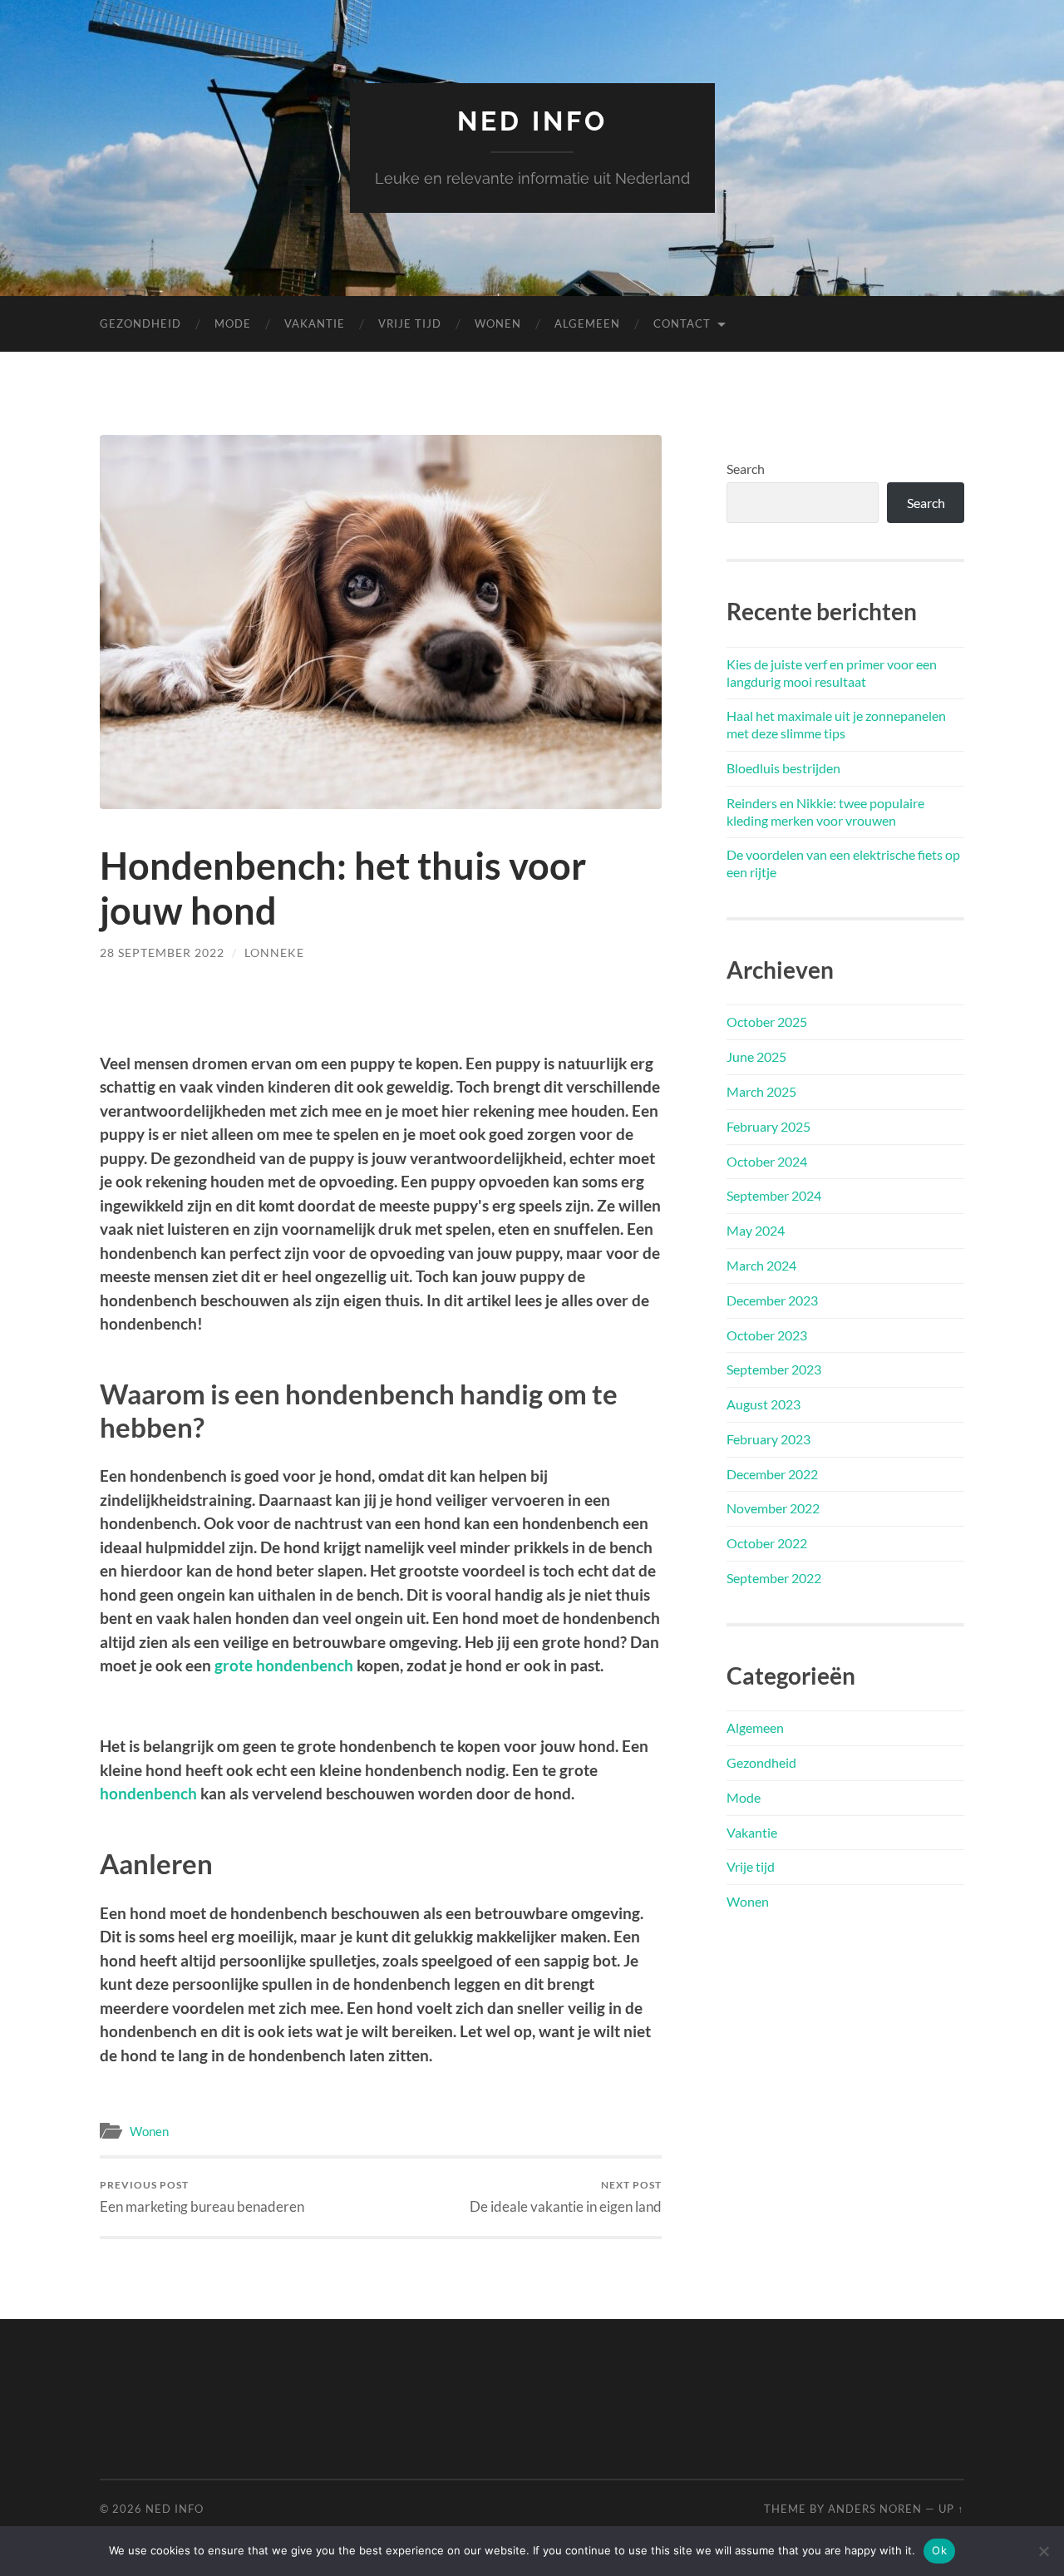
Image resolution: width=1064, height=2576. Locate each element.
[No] (1043, 2551)
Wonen (498, 323)
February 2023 (768, 1439)
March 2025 (761, 1091)
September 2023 (774, 1369)
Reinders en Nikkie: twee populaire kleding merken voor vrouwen (825, 812)
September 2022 (774, 1578)
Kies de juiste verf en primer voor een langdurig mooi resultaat (832, 673)
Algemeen (587, 323)
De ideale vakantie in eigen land (566, 2196)
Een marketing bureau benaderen (202, 2196)
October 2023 (767, 1335)
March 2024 (761, 1265)
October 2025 (767, 1022)
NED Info (532, 121)
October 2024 (767, 1161)
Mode (233, 323)
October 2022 (767, 1543)
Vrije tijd (410, 323)
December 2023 (772, 1300)
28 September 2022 (162, 952)
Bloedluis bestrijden (783, 768)
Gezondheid (140, 323)
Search (746, 469)
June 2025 (756, 1056)
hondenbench (148, 1793)
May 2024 (756, 1230)
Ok (939, 2550)
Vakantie (315, 323)
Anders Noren (875, 2509)
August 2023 (764, 1404)
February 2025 (768, 1126)
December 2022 (772, 1474)
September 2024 (774, 1195)
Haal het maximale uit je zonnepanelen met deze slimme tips (836, 724)
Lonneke (274, 952)
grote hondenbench (284, 1665)
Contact (682, 323)
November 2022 (773, 1508)
